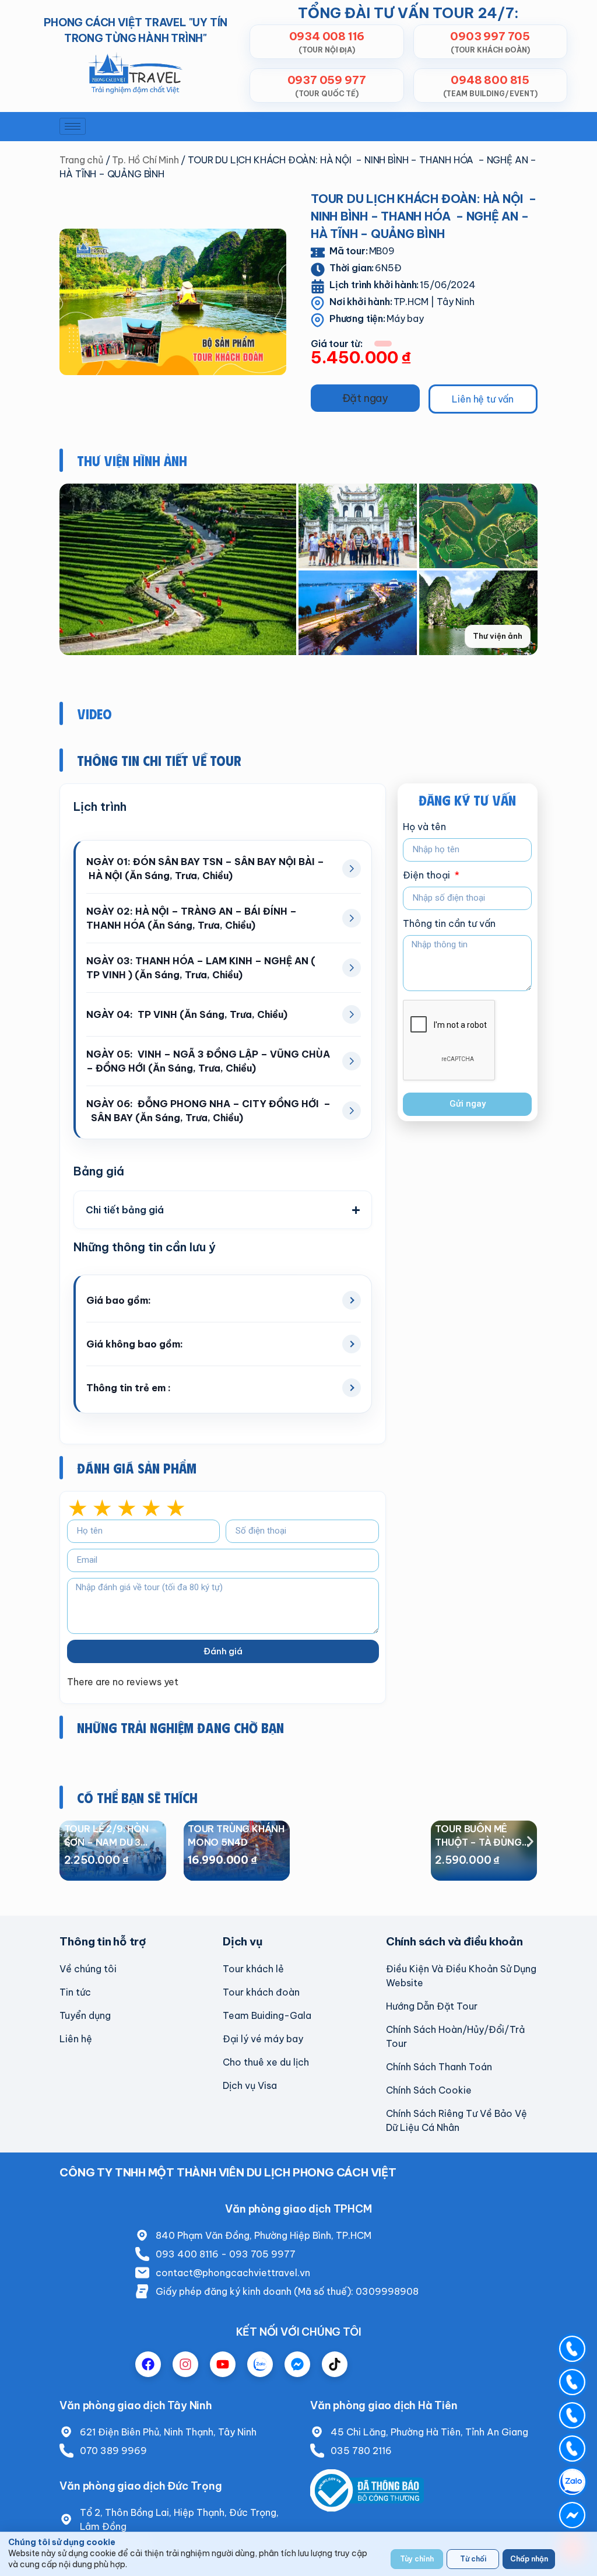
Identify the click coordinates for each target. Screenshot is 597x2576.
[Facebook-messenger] (297, 2364)
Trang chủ (81, 160)
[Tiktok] (335, 2364)
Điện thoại (428, 876)
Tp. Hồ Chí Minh (145, 160)
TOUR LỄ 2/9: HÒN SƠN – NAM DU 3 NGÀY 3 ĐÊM (106, 1842)
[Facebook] (148, 2364)
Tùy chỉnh (417, 2559)
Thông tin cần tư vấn (449, 924)
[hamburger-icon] (73, 126)
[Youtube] (223, 2364)
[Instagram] (185, 2364)
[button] (365, 398)
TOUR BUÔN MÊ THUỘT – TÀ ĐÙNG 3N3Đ (478, 1842)
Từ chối (473, 2559)
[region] (298, 2554)
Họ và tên (424, 827)
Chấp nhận (529, 2559)
